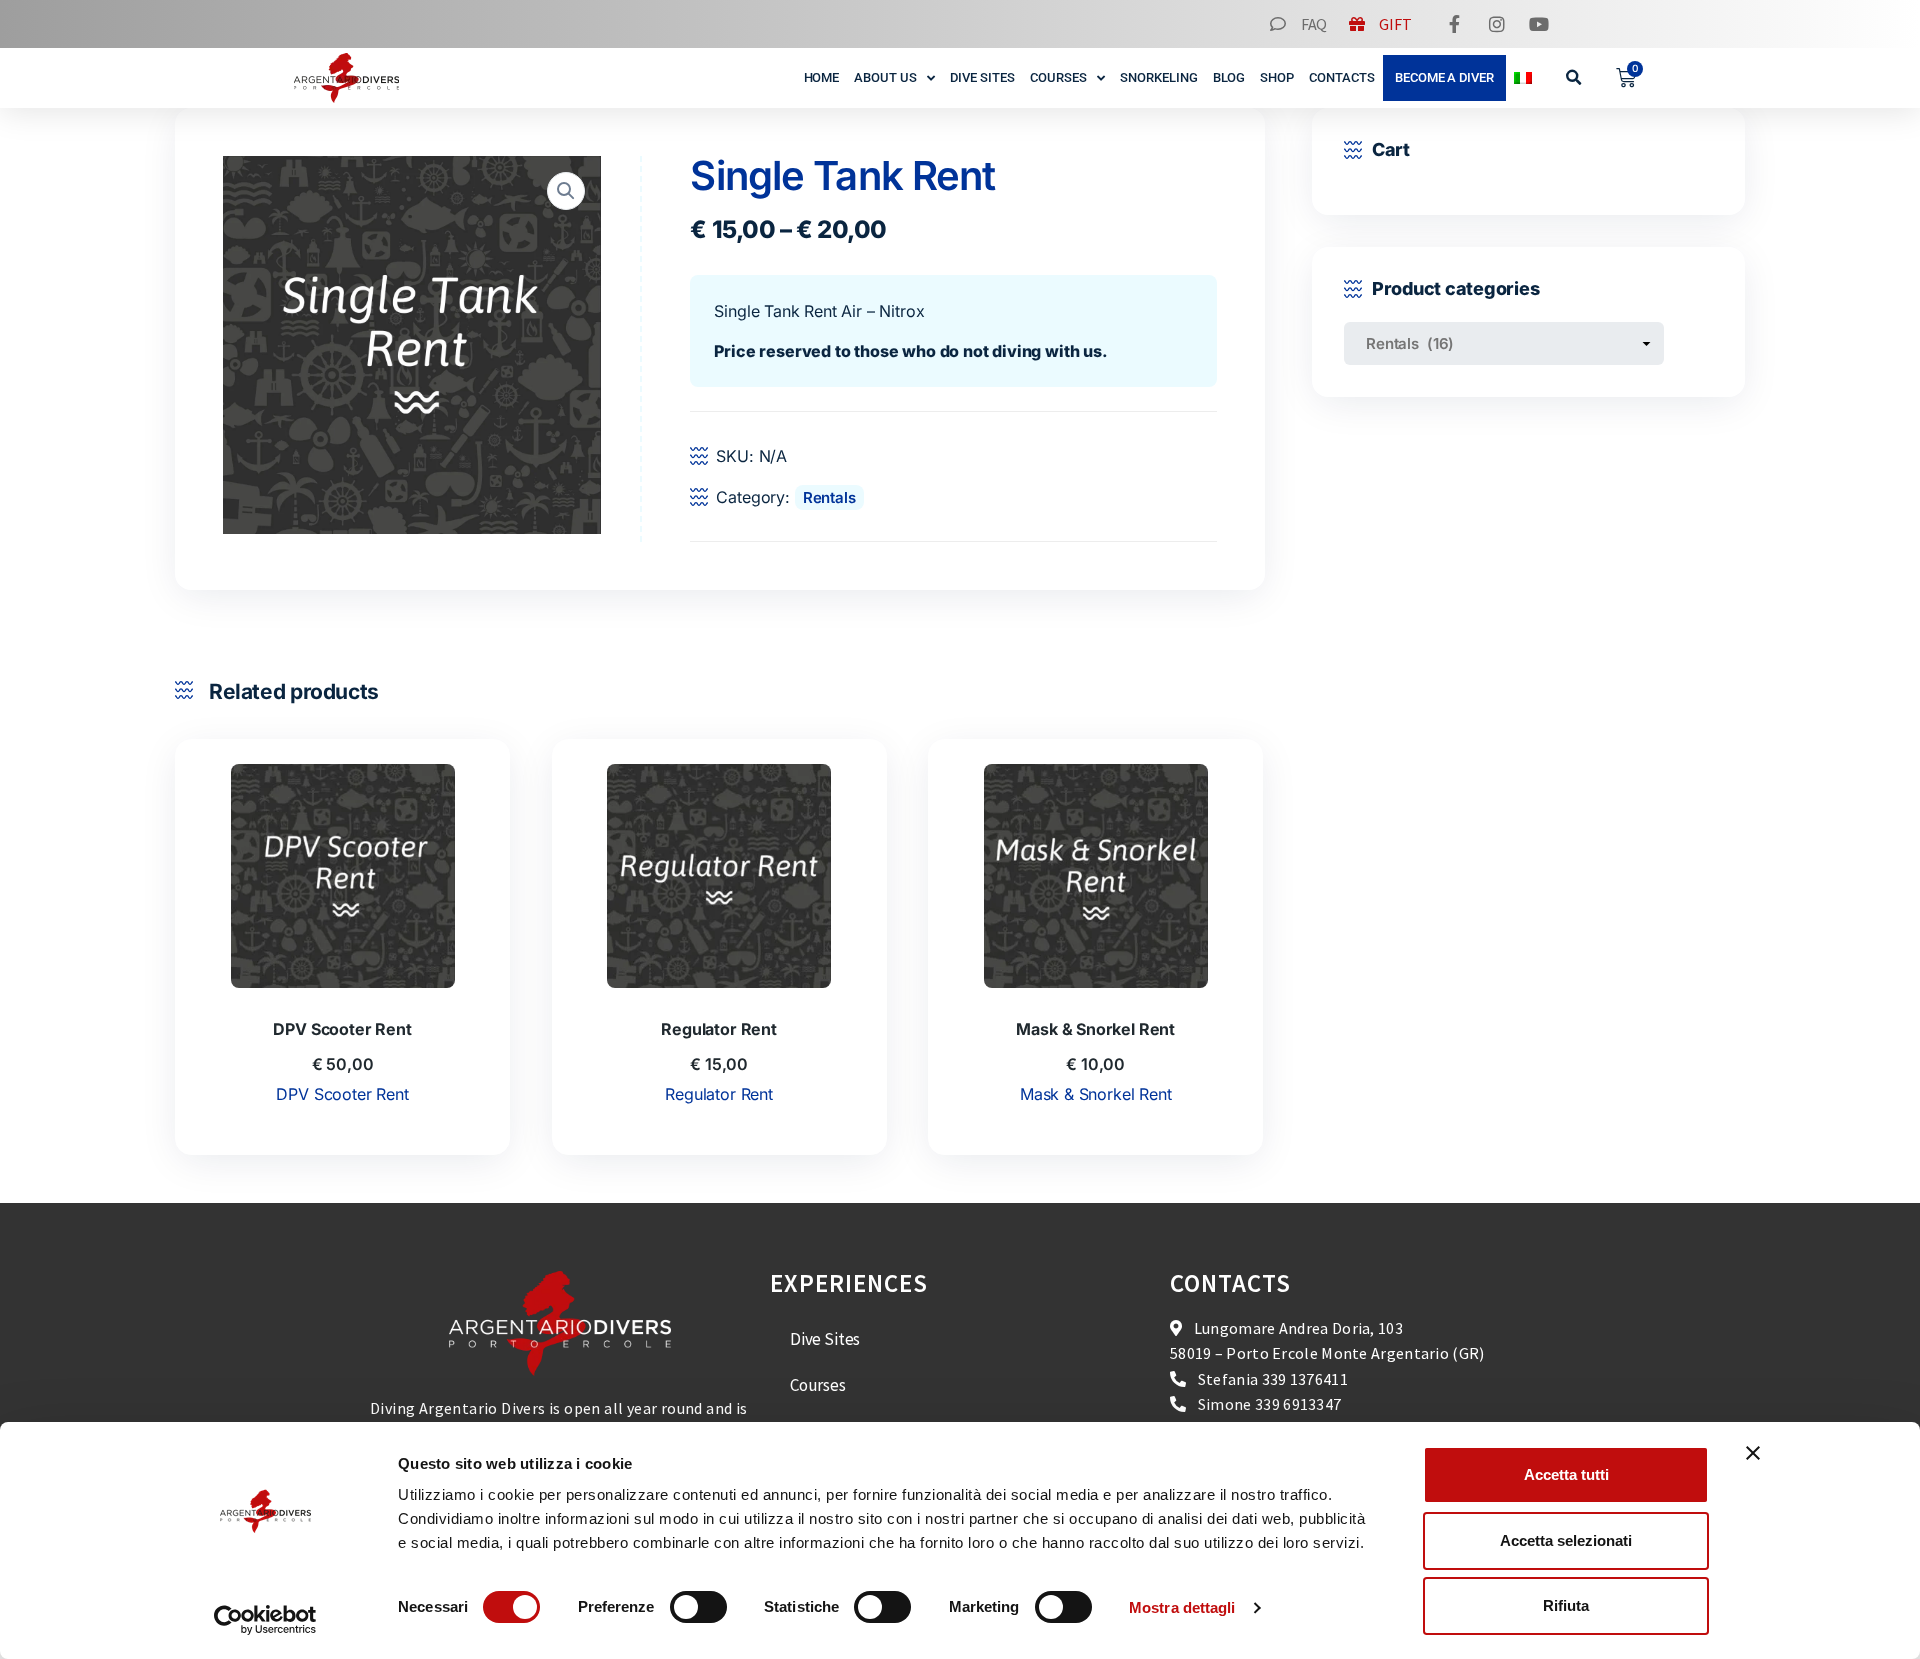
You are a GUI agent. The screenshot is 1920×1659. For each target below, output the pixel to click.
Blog (1229, 77)
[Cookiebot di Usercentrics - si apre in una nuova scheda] (265, 1620)
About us (885, 77)
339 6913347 (1298, 1404)
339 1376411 (1305, 1379)
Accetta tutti (1566, 1474)
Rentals (829, 497)
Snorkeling (1159, 77)
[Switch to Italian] (1523, 78)
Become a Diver (1445, 77)
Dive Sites (982, 77)
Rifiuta (1566, 1605)
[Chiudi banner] (1753, 1453)
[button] (1574, 78)
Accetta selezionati (1566, 1540)
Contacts (1342, 77)
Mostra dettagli (1182, 1607)
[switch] (698, 1607)
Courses (1058, 77)
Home (822, 77)
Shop (1277, 77)
